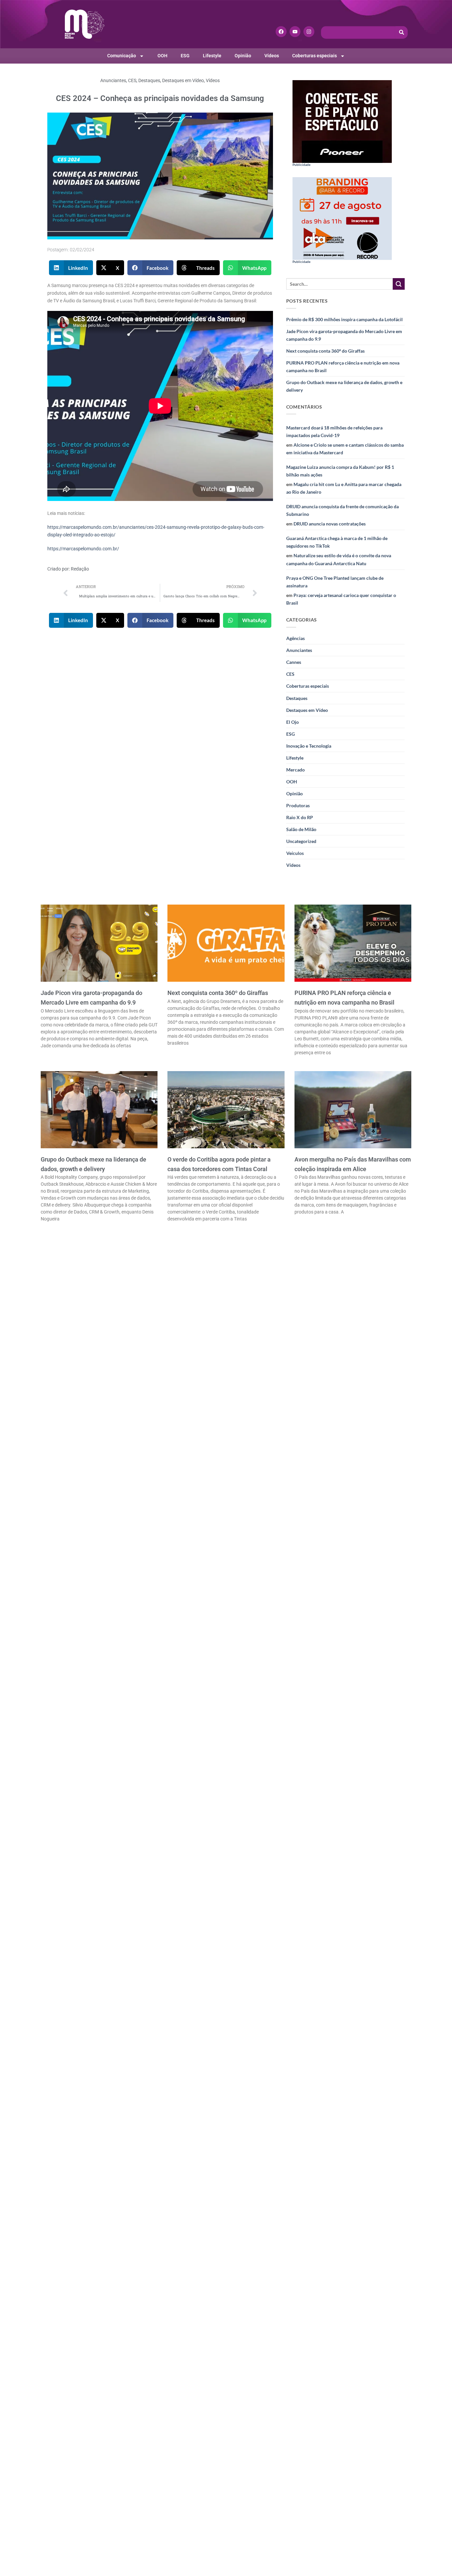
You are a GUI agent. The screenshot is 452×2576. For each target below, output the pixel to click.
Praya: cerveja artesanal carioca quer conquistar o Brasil (341, 599)
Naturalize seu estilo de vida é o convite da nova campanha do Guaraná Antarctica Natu (339, 559)
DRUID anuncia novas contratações (330, 524)
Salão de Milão (301, 829)
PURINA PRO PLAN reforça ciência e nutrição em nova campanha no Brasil (343, 367)
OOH (162, 56)
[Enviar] (399, 284)
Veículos (295, 853)
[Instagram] (309, 32)
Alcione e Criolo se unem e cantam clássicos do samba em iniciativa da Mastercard (345, 449)
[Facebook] (281, 32)
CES (132, 81)
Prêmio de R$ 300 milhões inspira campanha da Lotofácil (344, 319)
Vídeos (272, 56)
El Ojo (293, 722)
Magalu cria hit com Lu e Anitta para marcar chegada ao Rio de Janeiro (344, 488)
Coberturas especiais (315, 56)
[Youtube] (295, 32)
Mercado (295, 770)
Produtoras (298, 805)
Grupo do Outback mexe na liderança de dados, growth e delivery (344, 386)
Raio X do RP (300, 817)
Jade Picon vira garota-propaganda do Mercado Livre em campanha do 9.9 (344, 335)
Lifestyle (212, 56)
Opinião (243, 56)
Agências (295, 638)
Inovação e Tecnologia (309, 746)
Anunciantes (113, 81)
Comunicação (122, 56)
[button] (71, 268)
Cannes (294, 662)
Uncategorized (301, 841)
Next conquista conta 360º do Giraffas (325, 351)
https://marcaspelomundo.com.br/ (83, 549)
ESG (185, 56)
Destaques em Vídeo (183, 81)
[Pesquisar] (402, 32)
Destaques (149, 81)
